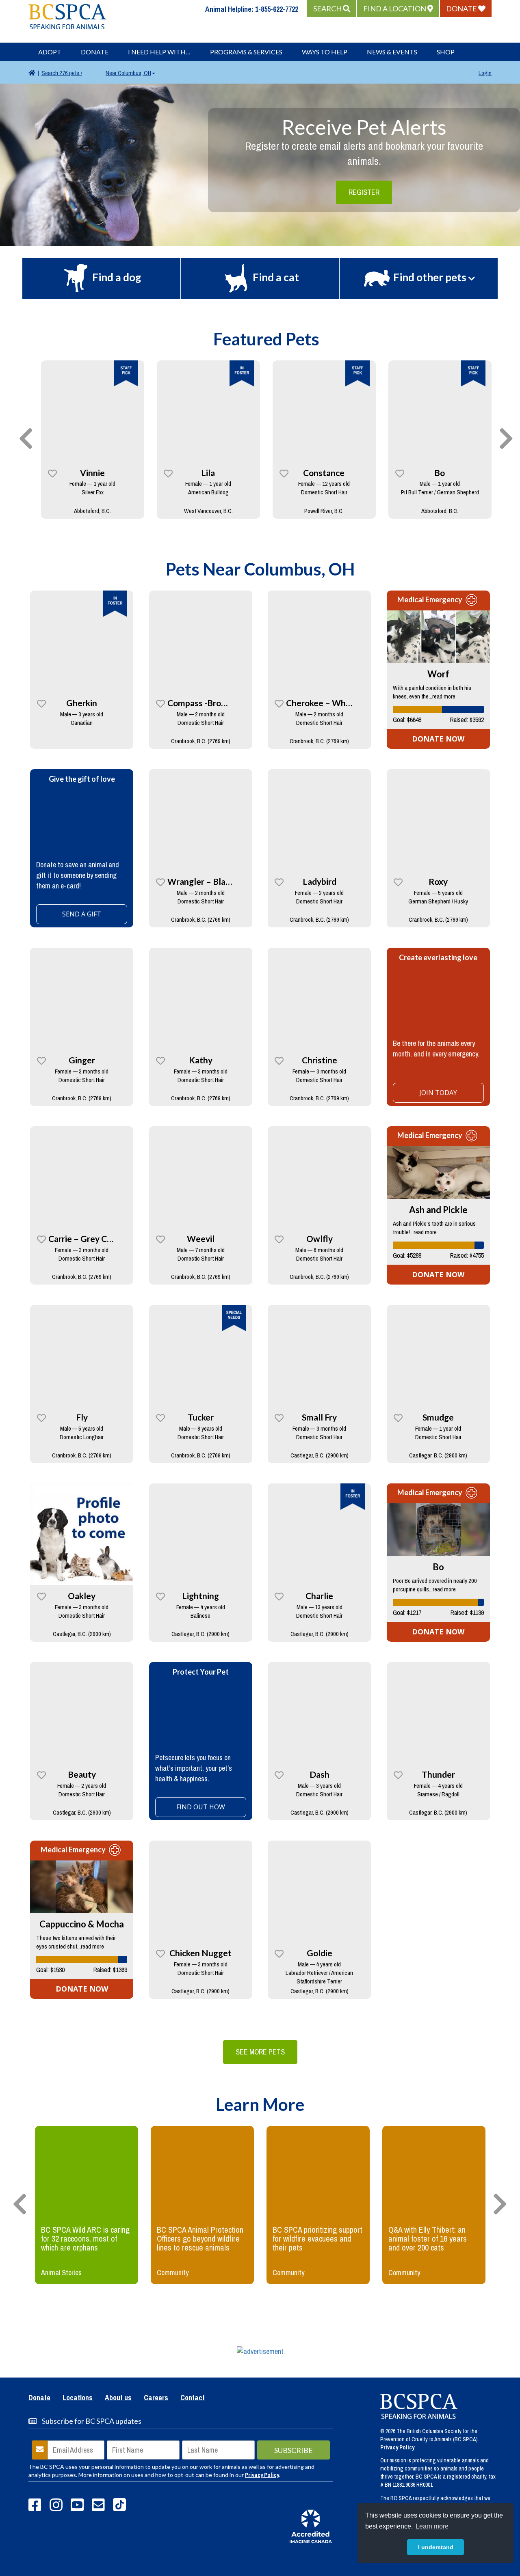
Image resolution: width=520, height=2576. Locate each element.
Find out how (201, 1807)
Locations (78, 2398)
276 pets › (62, 73)
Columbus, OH (128, 73)
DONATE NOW (438, 739)
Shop (446, 52)
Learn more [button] (432, 2526)
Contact (193, 2398)
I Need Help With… (159, 52)
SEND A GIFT (82, 914)
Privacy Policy (262, 2475)
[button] (332, 9)
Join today (438, 1093)
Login (485, 73)
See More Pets (260, 2052)
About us (118, 2398)
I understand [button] (436, 2547)
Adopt (50, 52)
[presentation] (26, 439)
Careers (156, 2398)
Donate (95, 52)
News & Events (392, 52)
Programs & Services (246, 52)
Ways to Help (325, 52)
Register (364, 192)
